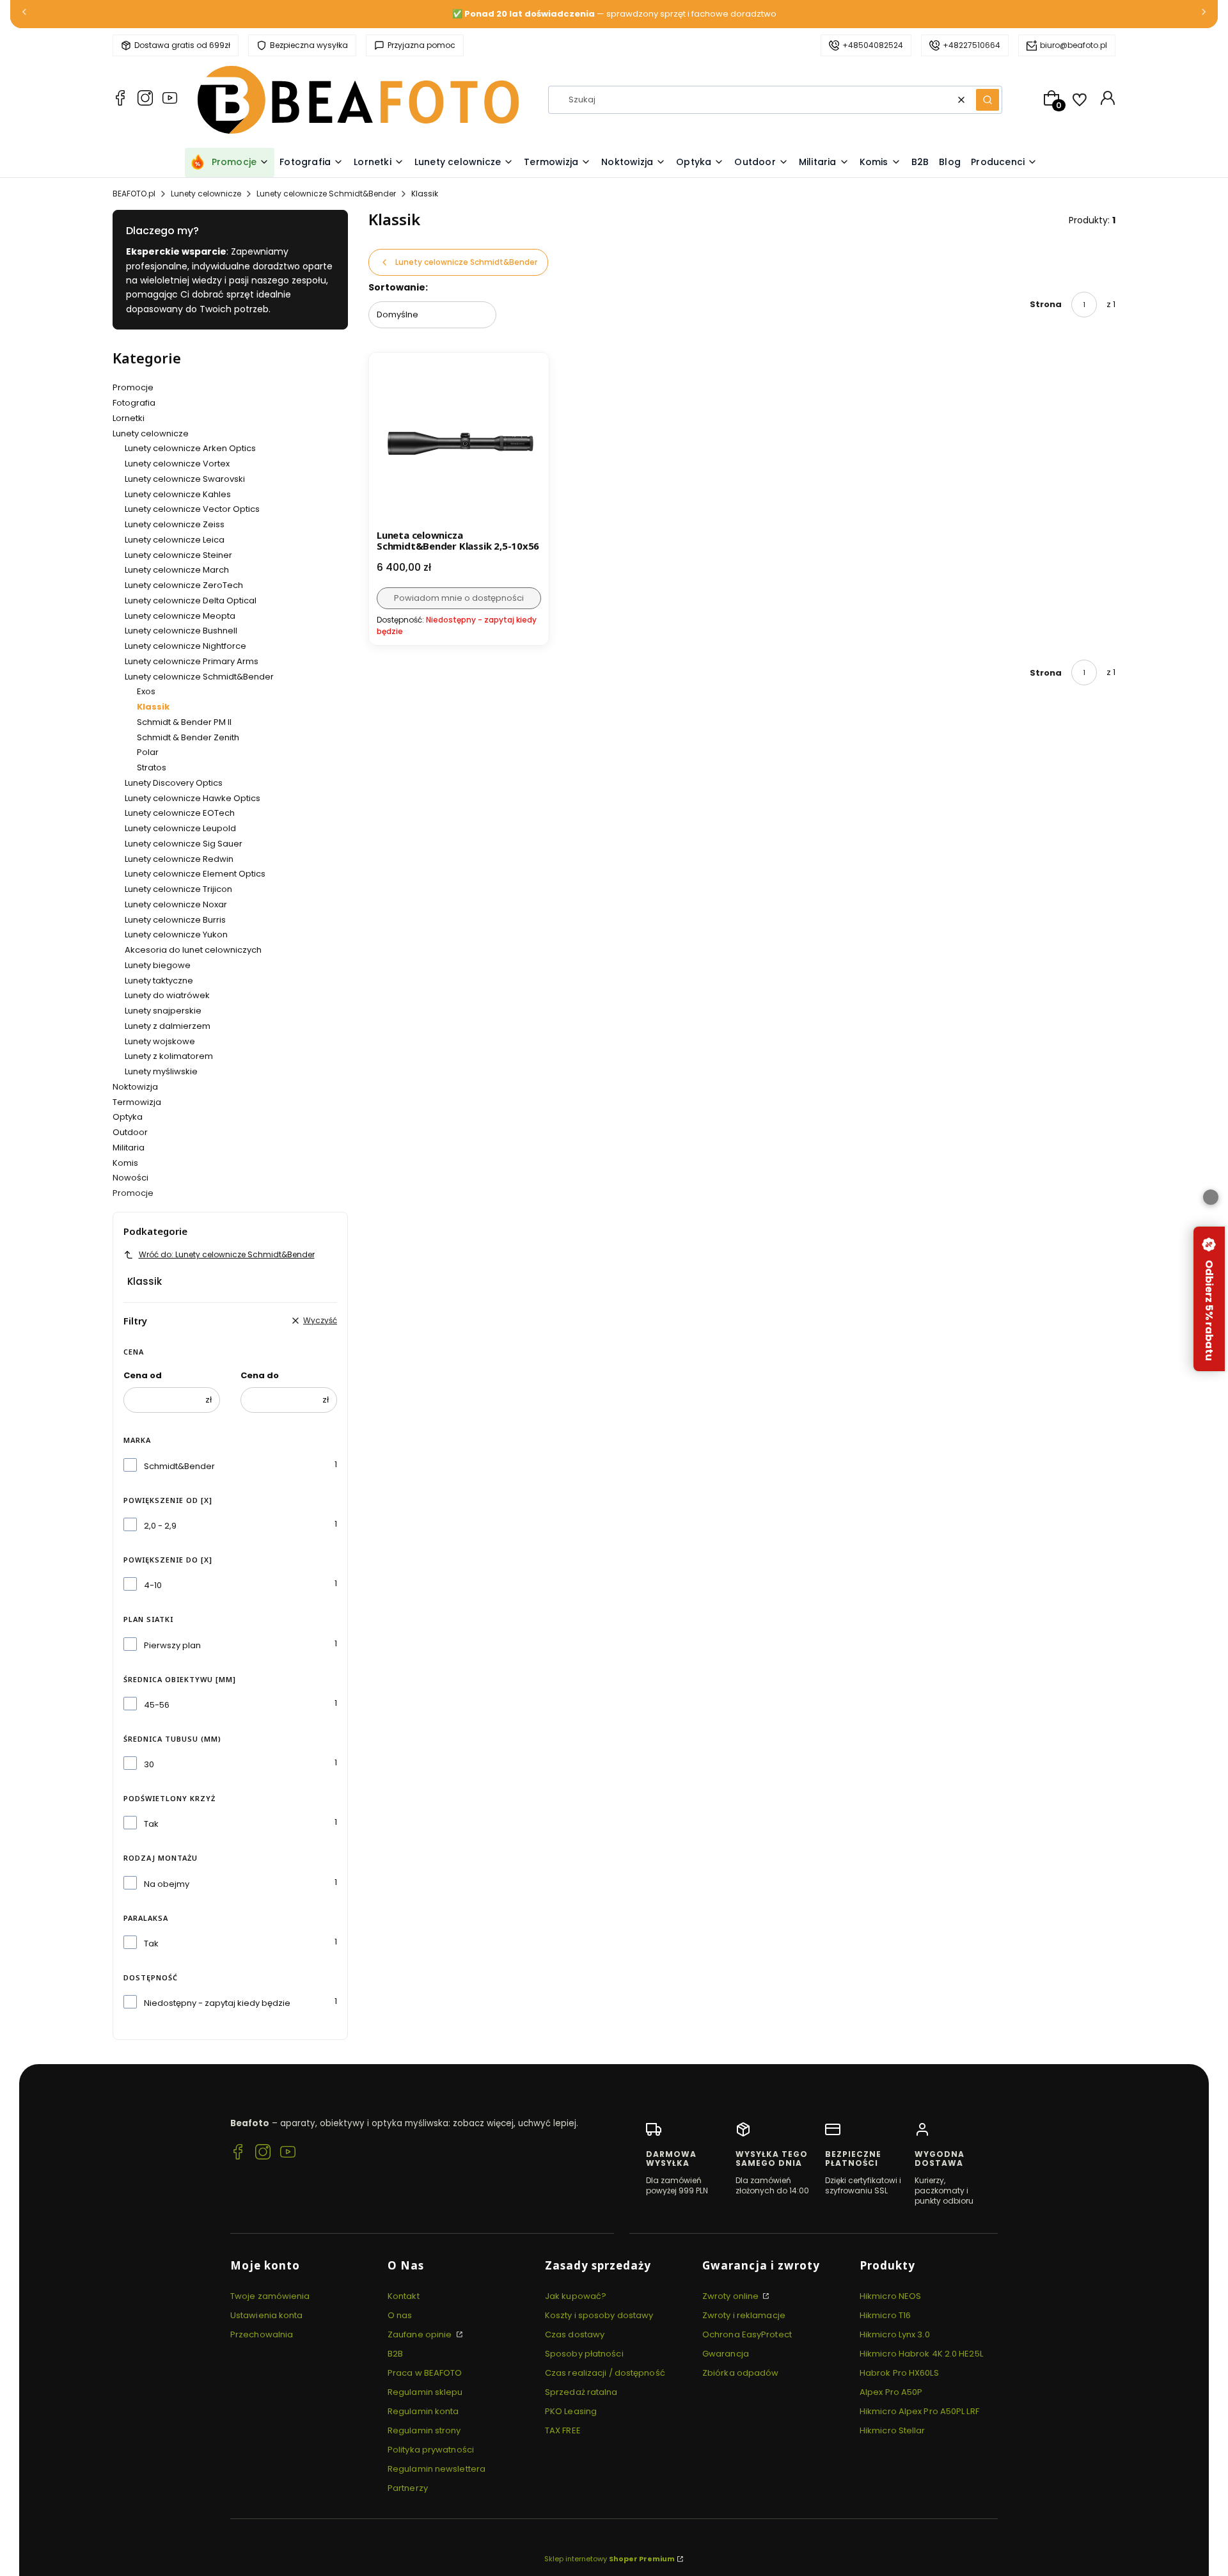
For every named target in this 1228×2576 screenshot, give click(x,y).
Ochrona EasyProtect (747, 2334)
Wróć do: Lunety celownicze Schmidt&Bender (227, 1254)
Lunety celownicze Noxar (176, 904)
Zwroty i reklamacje (744, 2315)
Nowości (130, 1178)
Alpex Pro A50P (891, 2392)
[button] (988, 100)
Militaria (129, 1148)
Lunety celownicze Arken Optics (190, 448)
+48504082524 (873, 45)
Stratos (152, 767)
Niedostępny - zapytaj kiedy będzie (217, 2003)
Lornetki (129, 418)
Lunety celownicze (206, 194)
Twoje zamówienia (270, 2296)
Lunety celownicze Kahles (178, 494)
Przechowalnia (262, 2334)
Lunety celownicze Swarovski (185, 479)
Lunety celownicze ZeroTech (184, 585)
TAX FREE (563, 2430)
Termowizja (137, 1102)
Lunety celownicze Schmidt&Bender (326, 194)
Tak (151, 1824)
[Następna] (1204, 14)
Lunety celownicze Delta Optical (191, 600)
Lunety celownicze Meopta (180, 616)
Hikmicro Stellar (893, 2430)
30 (149, 1764)
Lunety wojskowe (160, 1041)
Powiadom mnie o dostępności (459, 598)
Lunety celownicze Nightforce (185, 646)
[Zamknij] (1211, 1197)
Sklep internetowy (610, 2559)
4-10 (153, 1585)
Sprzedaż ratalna (581, 2392)
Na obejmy (167, 1884)
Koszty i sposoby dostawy (599, 2315)
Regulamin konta (423, 2411)
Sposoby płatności (584, 2354)
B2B (395, 2354)
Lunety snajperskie (163, 1011)
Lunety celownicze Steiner (178, 555)
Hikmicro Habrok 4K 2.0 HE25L (921, 2354)
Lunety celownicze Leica (175, 540)
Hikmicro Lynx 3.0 (895, 2334)
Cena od (143, 1375)
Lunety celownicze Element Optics (195, 874)
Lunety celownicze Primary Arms (192, 661)
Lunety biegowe (158, 965)
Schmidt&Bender (179, 1466)
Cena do (260, 1375)
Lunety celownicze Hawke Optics (193, 798)
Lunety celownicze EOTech (180, 813)
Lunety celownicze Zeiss (175, 524)
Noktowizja (135, 1087)
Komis (125, 1163)
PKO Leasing (571, 2411)
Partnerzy (408, 2488)
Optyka (128, 1117)
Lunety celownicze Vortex (177, 464)
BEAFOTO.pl (134, 194)
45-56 (157, 1705)
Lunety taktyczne (159, 981)
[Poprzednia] (24, 14)
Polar (148, 752)
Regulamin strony (424, 2430)
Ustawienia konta (267, 2315)
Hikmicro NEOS (890, 2296)
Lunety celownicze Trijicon (178, 889)
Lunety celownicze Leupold (180, 828)
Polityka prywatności (431, 2450)
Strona (1046, 304)
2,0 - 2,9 (160, 1526)
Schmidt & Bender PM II (184, 722)
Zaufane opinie (421, 2334)
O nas (400, 2315)
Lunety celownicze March (177, 570)
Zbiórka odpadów (741, 2373)
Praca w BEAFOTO (425, 2373)
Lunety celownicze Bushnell (181, 631)
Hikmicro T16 (885, 2315)
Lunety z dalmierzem (168, 1026)
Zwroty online (731, 2296)
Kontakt (404, 2296)
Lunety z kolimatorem (169, 1056)
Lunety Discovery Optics (174, 783)
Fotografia (134, 403)
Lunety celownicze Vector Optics (192, 509)
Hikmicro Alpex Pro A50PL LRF (919, 2411)
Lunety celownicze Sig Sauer (184, 844)
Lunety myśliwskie (161, 1071)
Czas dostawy (575, 2334)
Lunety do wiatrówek (167, 995)
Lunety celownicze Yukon (176, 934)
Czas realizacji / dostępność (605, 2373)
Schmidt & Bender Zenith (188, 737)
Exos (146, 691)
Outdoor (130, 1132)
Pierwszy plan (172, 1645)
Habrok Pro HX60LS (899, 2373)
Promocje (133, 387)
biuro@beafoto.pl (1074, 45)
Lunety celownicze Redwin (179, 859)
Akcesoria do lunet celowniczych (193, 950)
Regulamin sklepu (425, 2392)
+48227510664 (972, 45)
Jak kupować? (576, 2296)
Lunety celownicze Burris (175, 920)
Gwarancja (726, 2354)
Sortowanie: (398, 287)
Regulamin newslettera (437, 2469)
